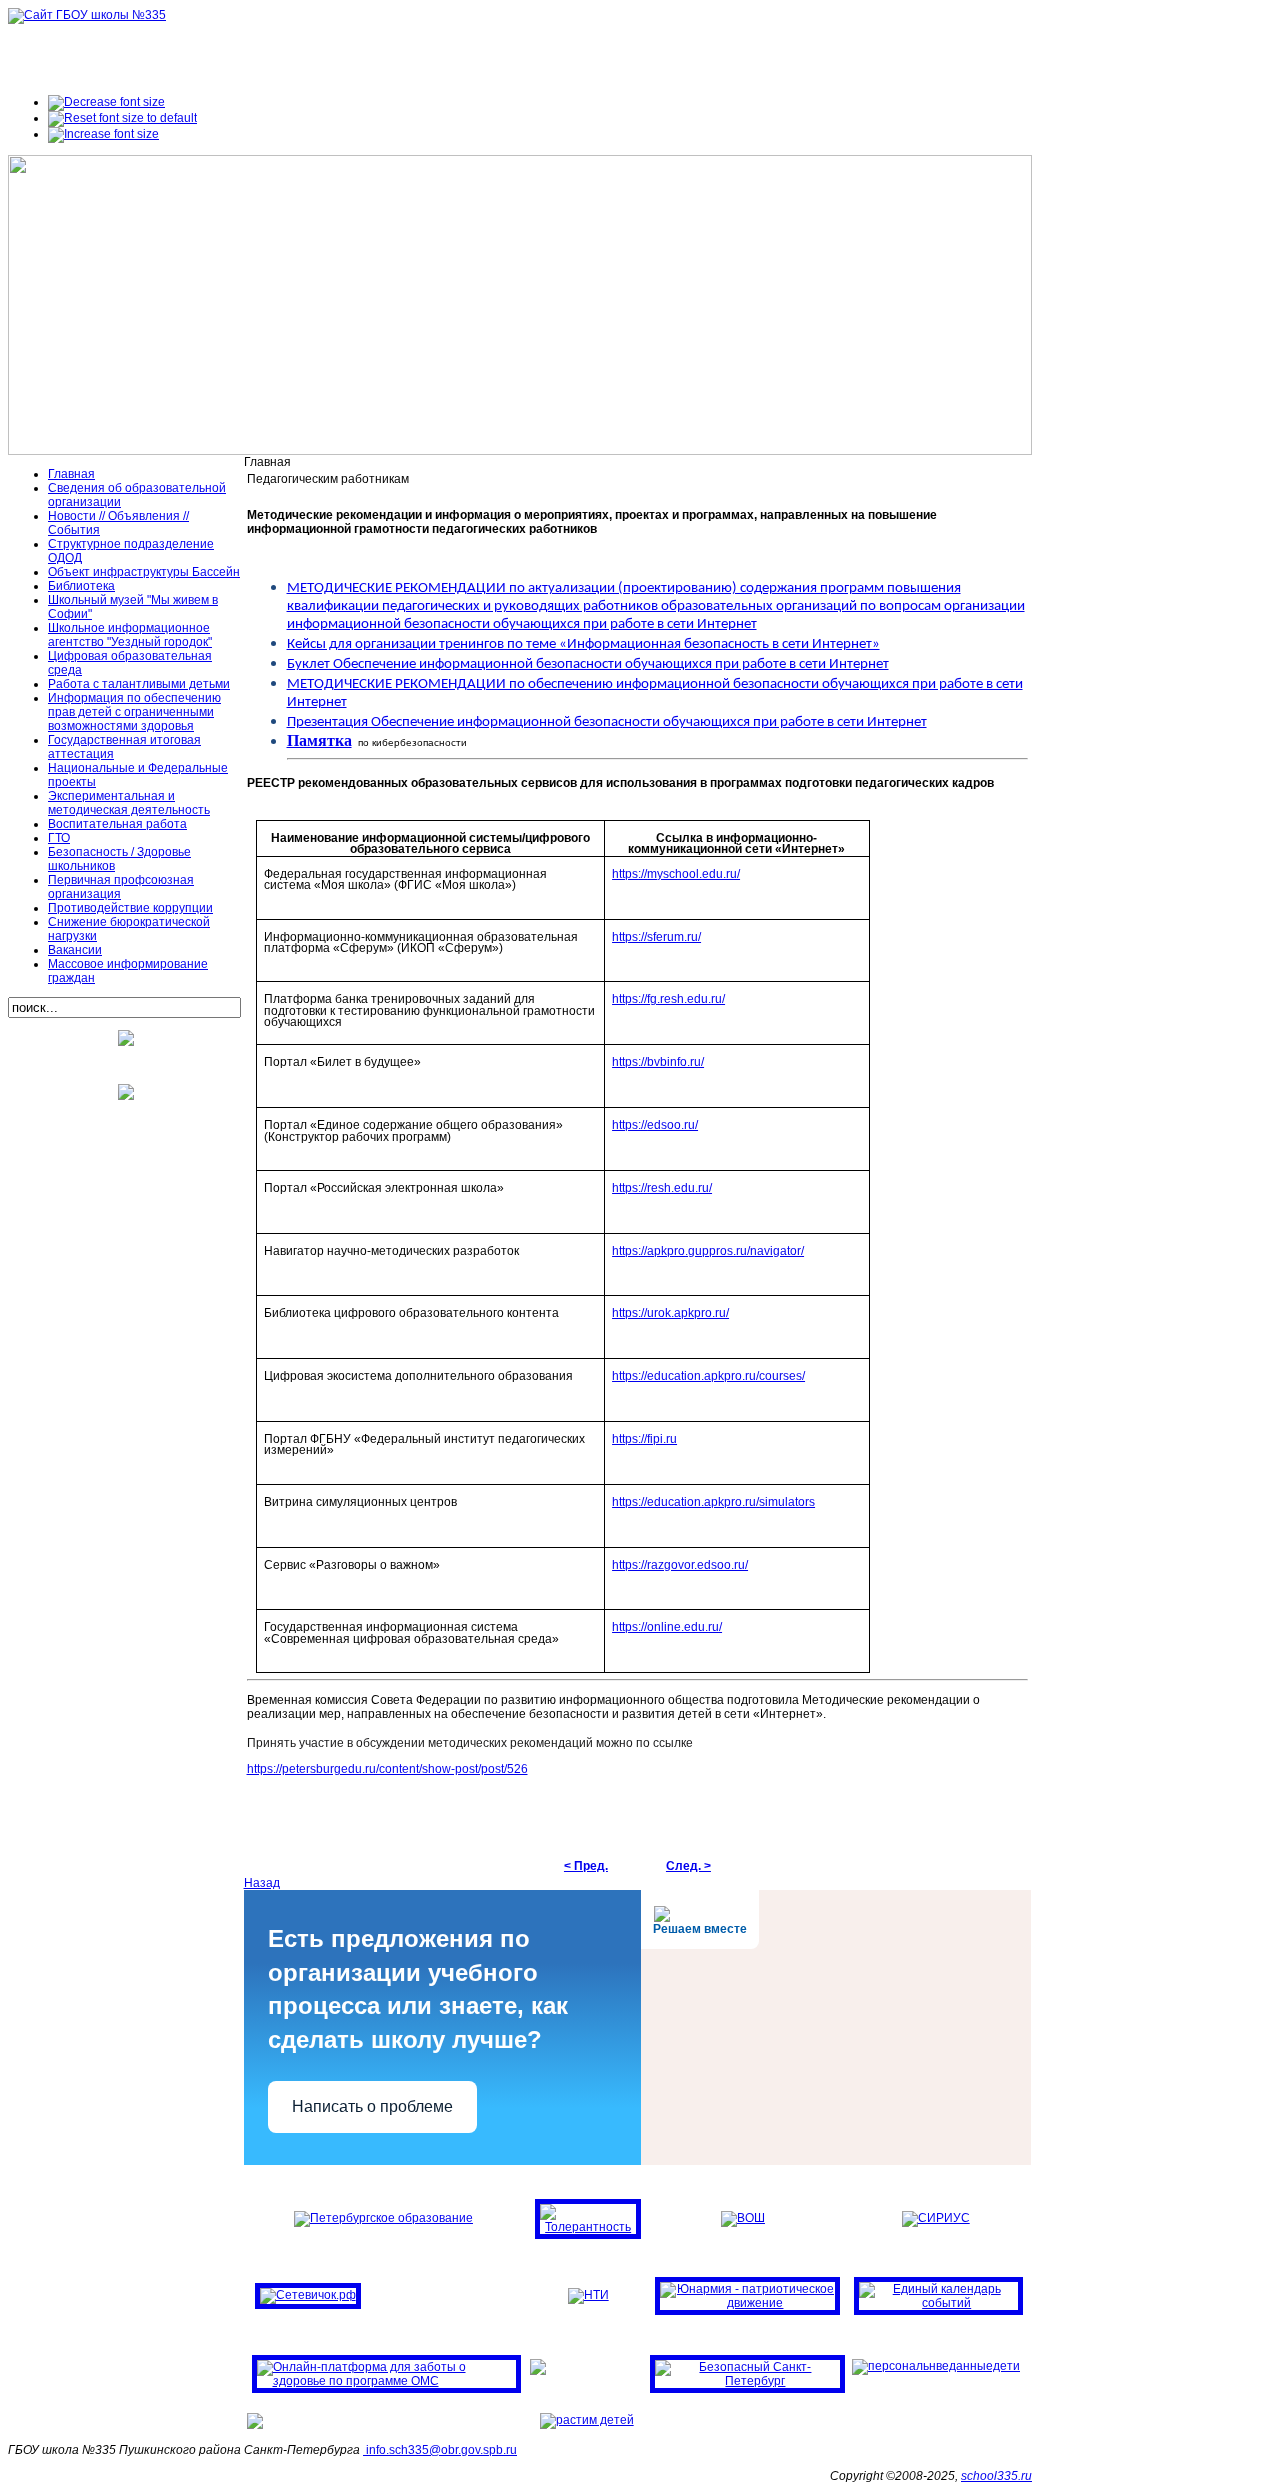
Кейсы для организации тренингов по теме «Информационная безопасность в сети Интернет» (583, 644)
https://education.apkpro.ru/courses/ (708, 1376)
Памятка (319, 740)
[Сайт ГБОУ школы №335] (87, 15)
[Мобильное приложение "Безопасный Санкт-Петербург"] (747, 2381)
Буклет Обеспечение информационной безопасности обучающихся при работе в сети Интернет (588, 664)
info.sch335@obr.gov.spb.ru (441, 2450)
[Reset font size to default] (122, 118)
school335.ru (996, 2476)
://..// (708, 1251)
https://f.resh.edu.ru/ (668, 999)
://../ (713, 1502)
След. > (688, 1866)
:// (676, 874)
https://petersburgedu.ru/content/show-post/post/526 (387, 1769)
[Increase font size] (103, 134)
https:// (656, 937)
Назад (262, 1883)
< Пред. (586, 1866)
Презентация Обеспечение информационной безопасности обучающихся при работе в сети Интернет (607, 722)
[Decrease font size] (106, 102)
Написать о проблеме (372, 2106)
